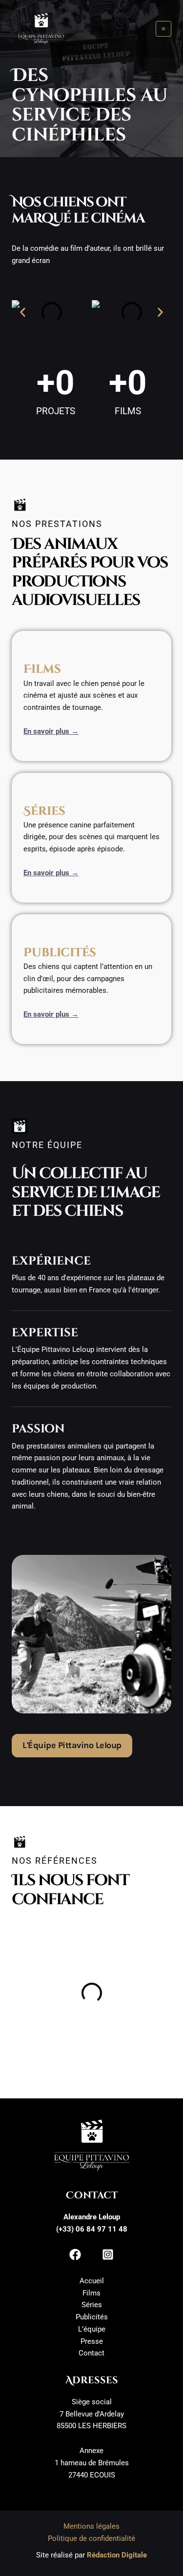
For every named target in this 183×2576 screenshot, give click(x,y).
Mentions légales (91, 2526)
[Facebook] (75, 2254)
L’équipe (92, 2329)
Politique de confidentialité (91, 2538)
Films (91, 2293)
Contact (91, 2353)
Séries (92, 2305)
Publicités (92, 2317)
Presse (92, 2341)
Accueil (92, 2281)
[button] (23, 312)
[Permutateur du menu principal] (164, 29)
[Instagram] (108, 2254)
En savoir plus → (51, 731)
